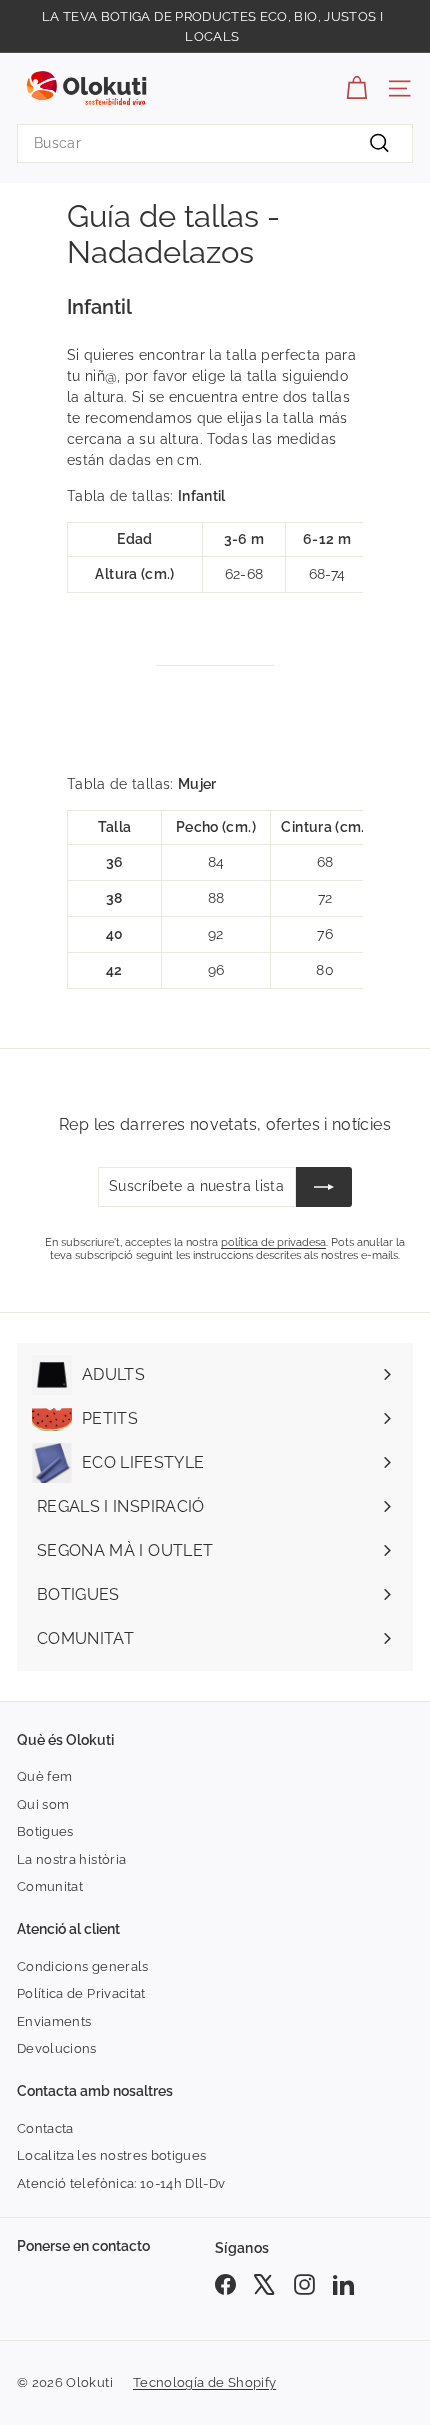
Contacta (45, 2128)
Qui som (43, 1804)
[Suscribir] (324, 1187)
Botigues (45, 1831)
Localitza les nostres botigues (112, 2155)
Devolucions (57, 2048)
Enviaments (54, 2021)
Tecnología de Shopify (204, 2382)
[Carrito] (356, 88)
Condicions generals (83, 1966)
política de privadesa (273, 1242)
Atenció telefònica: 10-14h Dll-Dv (121, 2183)
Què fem (44, 1776)
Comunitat (50, 1886)
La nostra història (71, 1859)
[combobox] (215, 143)
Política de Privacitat (81, 1993)
